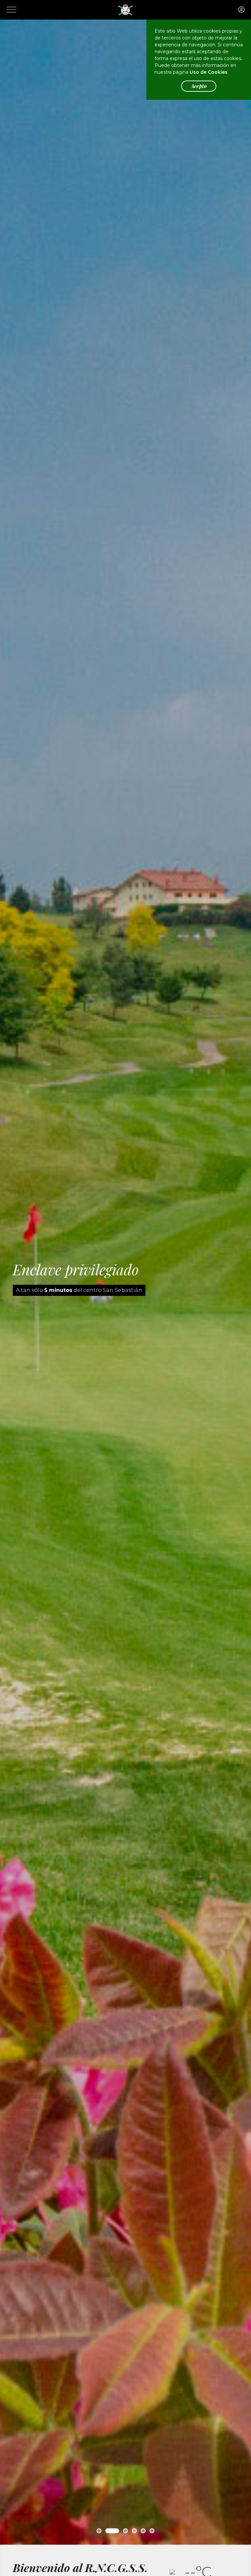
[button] (99, 2531)
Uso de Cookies (209, 72)
